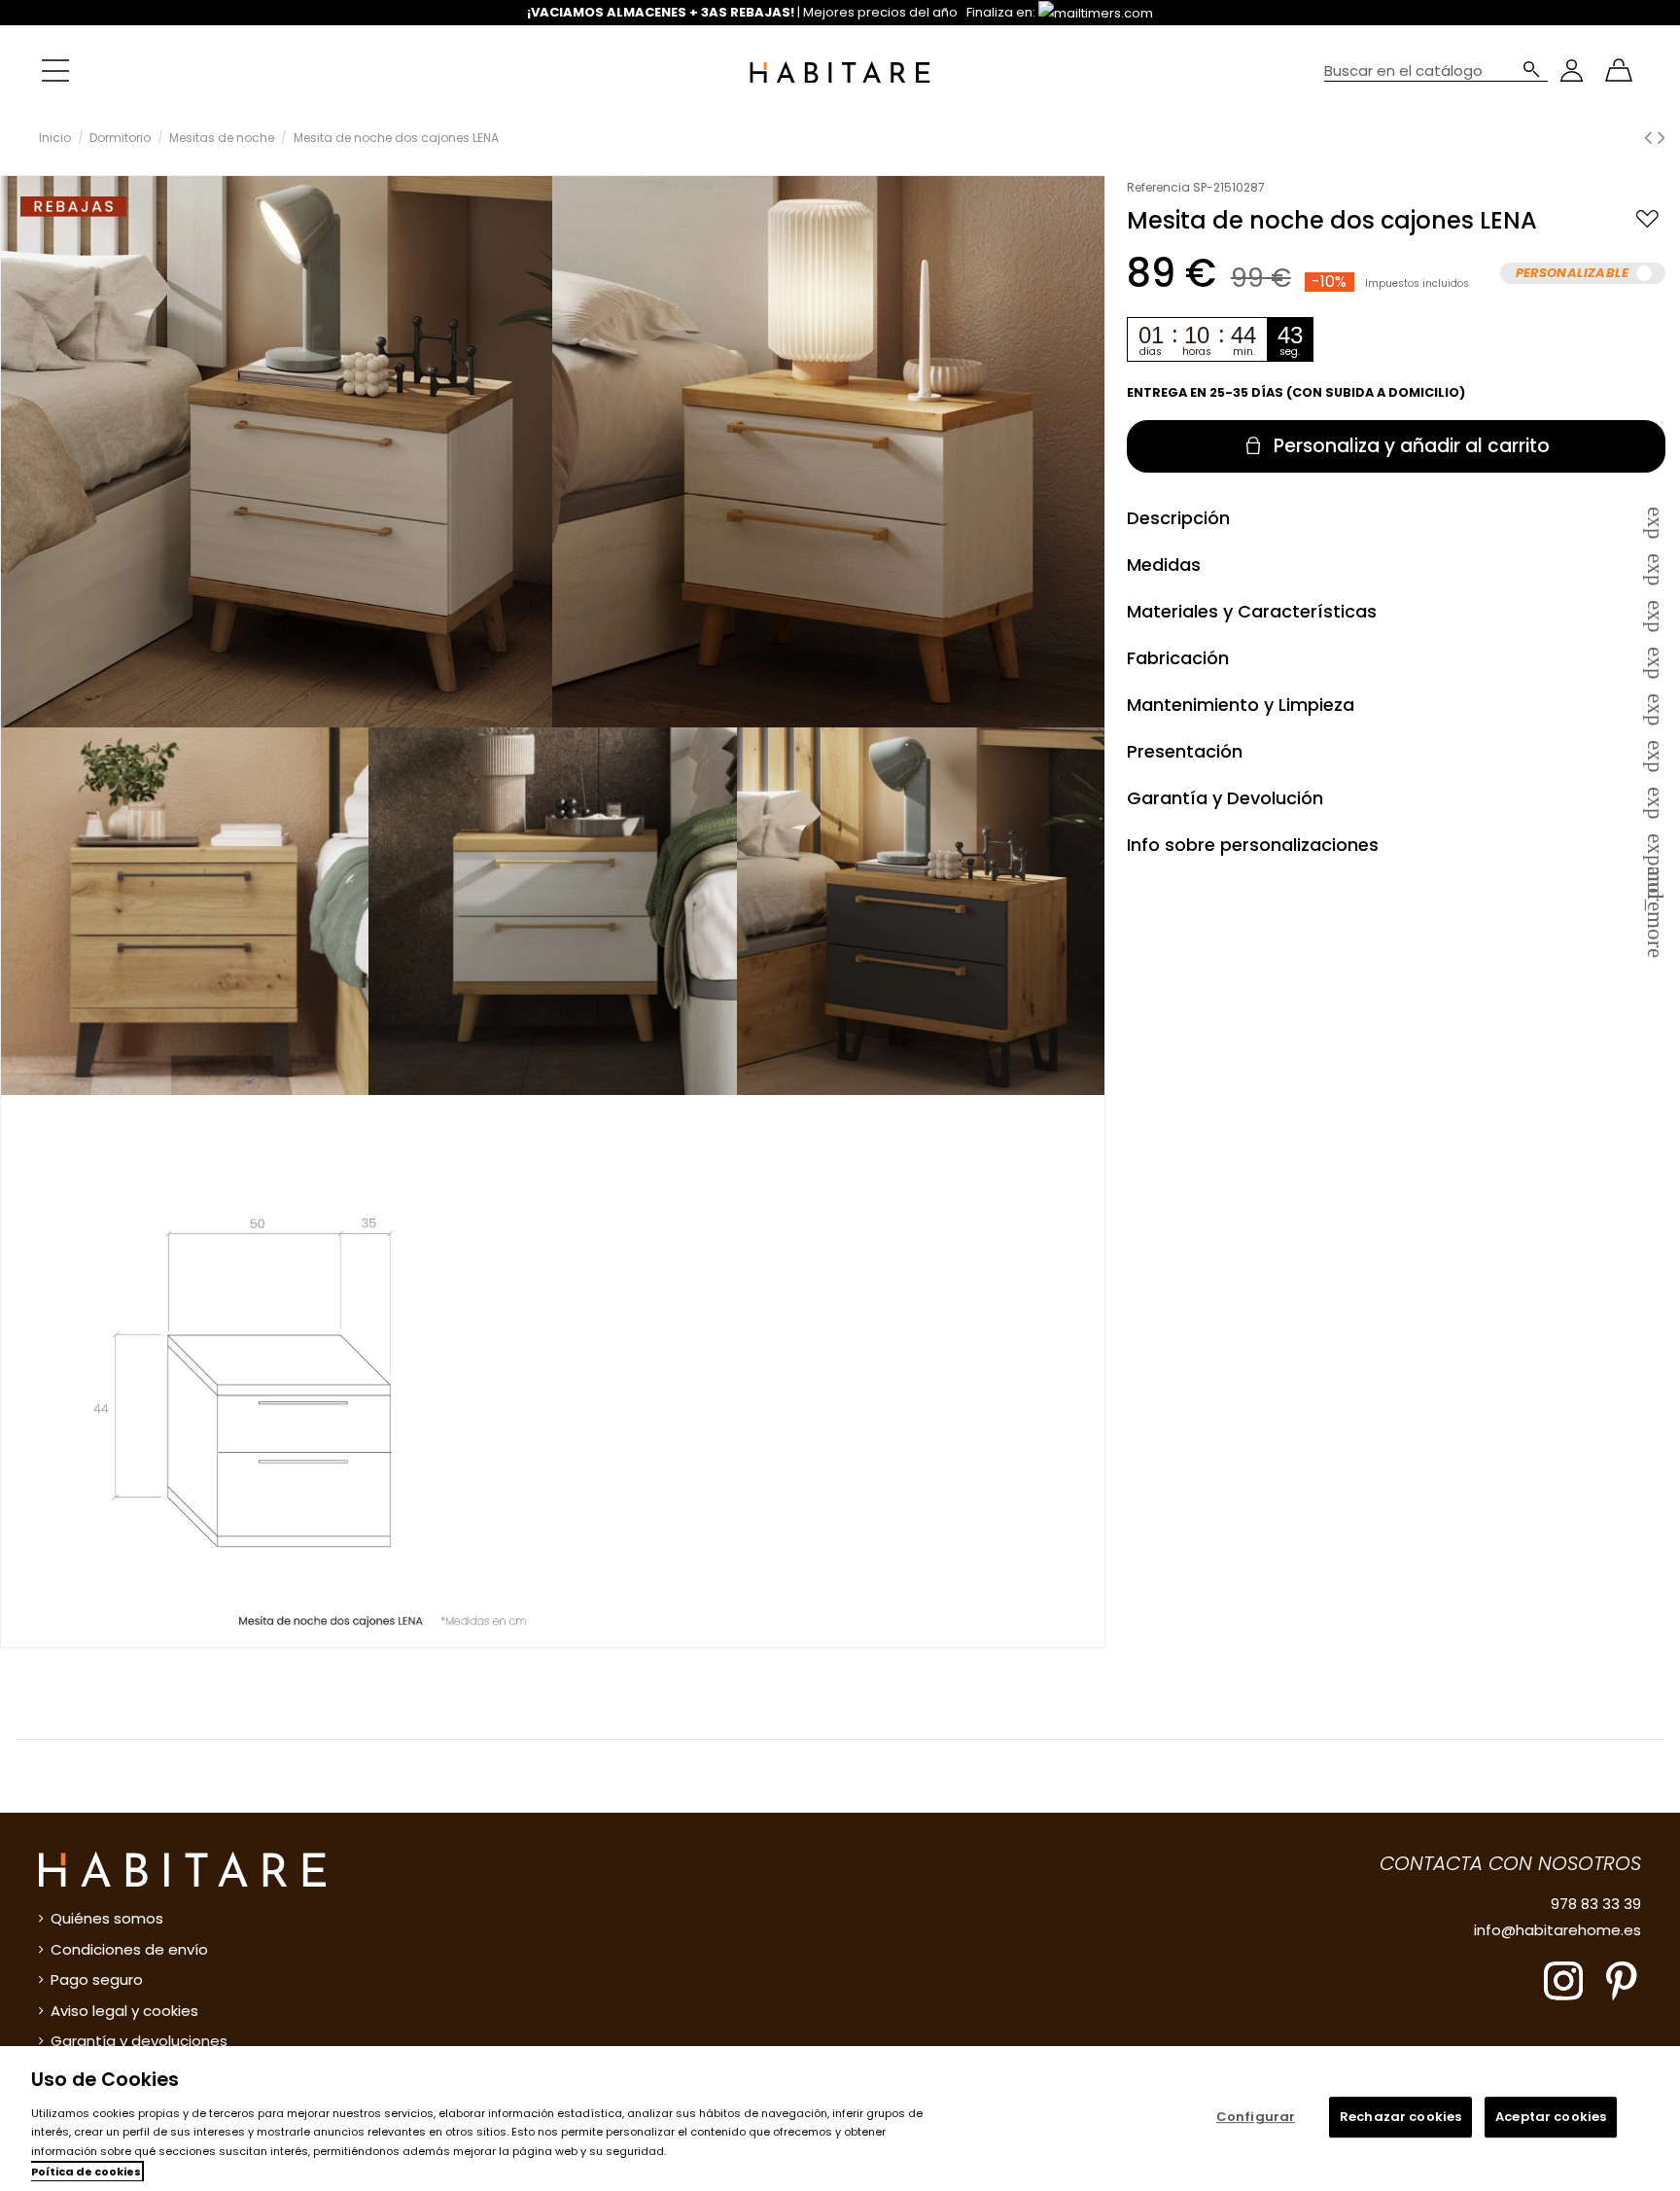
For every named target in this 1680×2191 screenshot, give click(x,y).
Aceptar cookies (1551, 2118)
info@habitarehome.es (1557, 1930)
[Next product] (1662, 137)
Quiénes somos (107, 1918)
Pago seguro (97, 1979)
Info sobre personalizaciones (1396, 845)
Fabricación (1396, 658)
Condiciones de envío (129, 1949)
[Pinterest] (1622, 1979)
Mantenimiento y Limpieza (1396, 705)
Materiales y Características (1396, 611)
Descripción (1396, 518)
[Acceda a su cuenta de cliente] (1572, 71)
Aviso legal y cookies (124, 2011)
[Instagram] (1563, 1979)
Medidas (1396, 565)
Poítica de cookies (86, 2172)
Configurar (1256, 2118)
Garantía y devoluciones (139, 2041)
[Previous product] (1651, 137)
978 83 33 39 (1596, 1904)
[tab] (1396, 517)
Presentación (1396, 751)
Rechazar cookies (1400, 2118)
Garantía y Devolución (1396, 798)
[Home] (840, 71)
